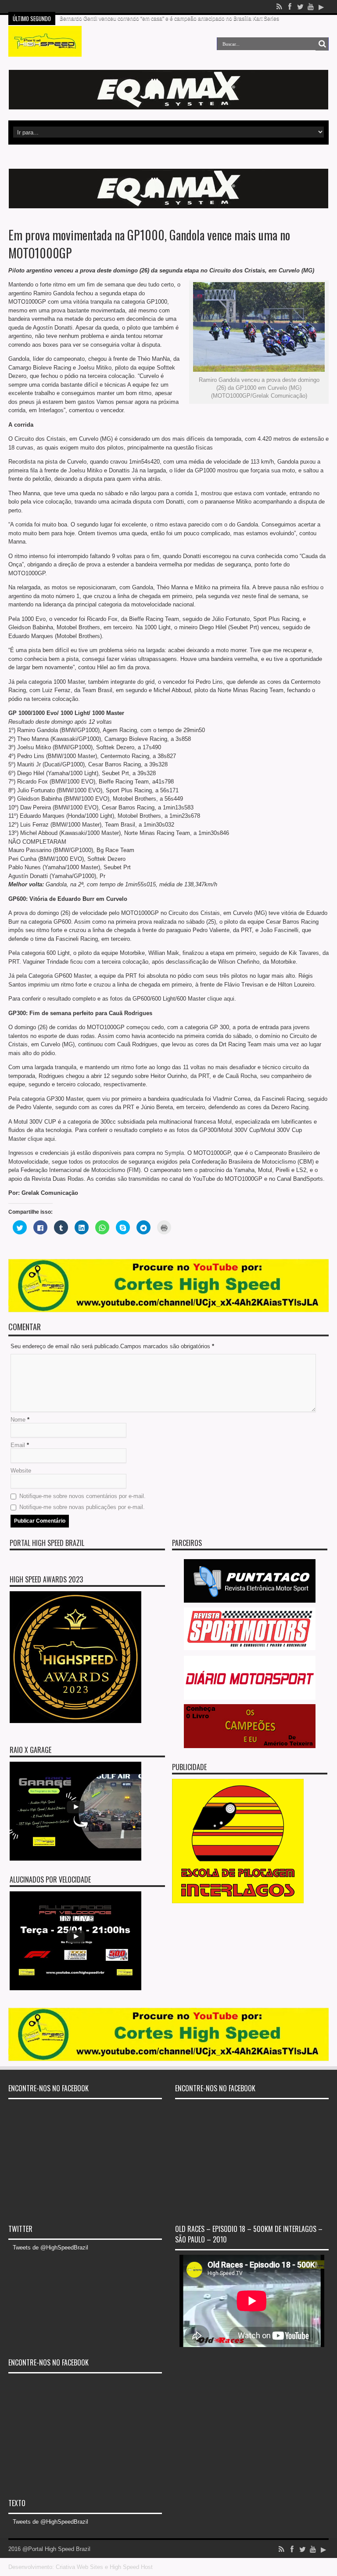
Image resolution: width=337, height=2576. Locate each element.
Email (18, 1445)
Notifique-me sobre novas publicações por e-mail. (82, 1507)
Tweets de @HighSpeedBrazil (50, 2248)
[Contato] (168, 107)
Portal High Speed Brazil (47, 1543)
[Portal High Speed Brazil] (45, 50)
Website (21, 1471)
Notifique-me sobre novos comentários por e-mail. (82, 1496)
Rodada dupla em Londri (90, 7)
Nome (18, 1420)
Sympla (174, 1153)
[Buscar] (322, 44)
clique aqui (221, 999)
